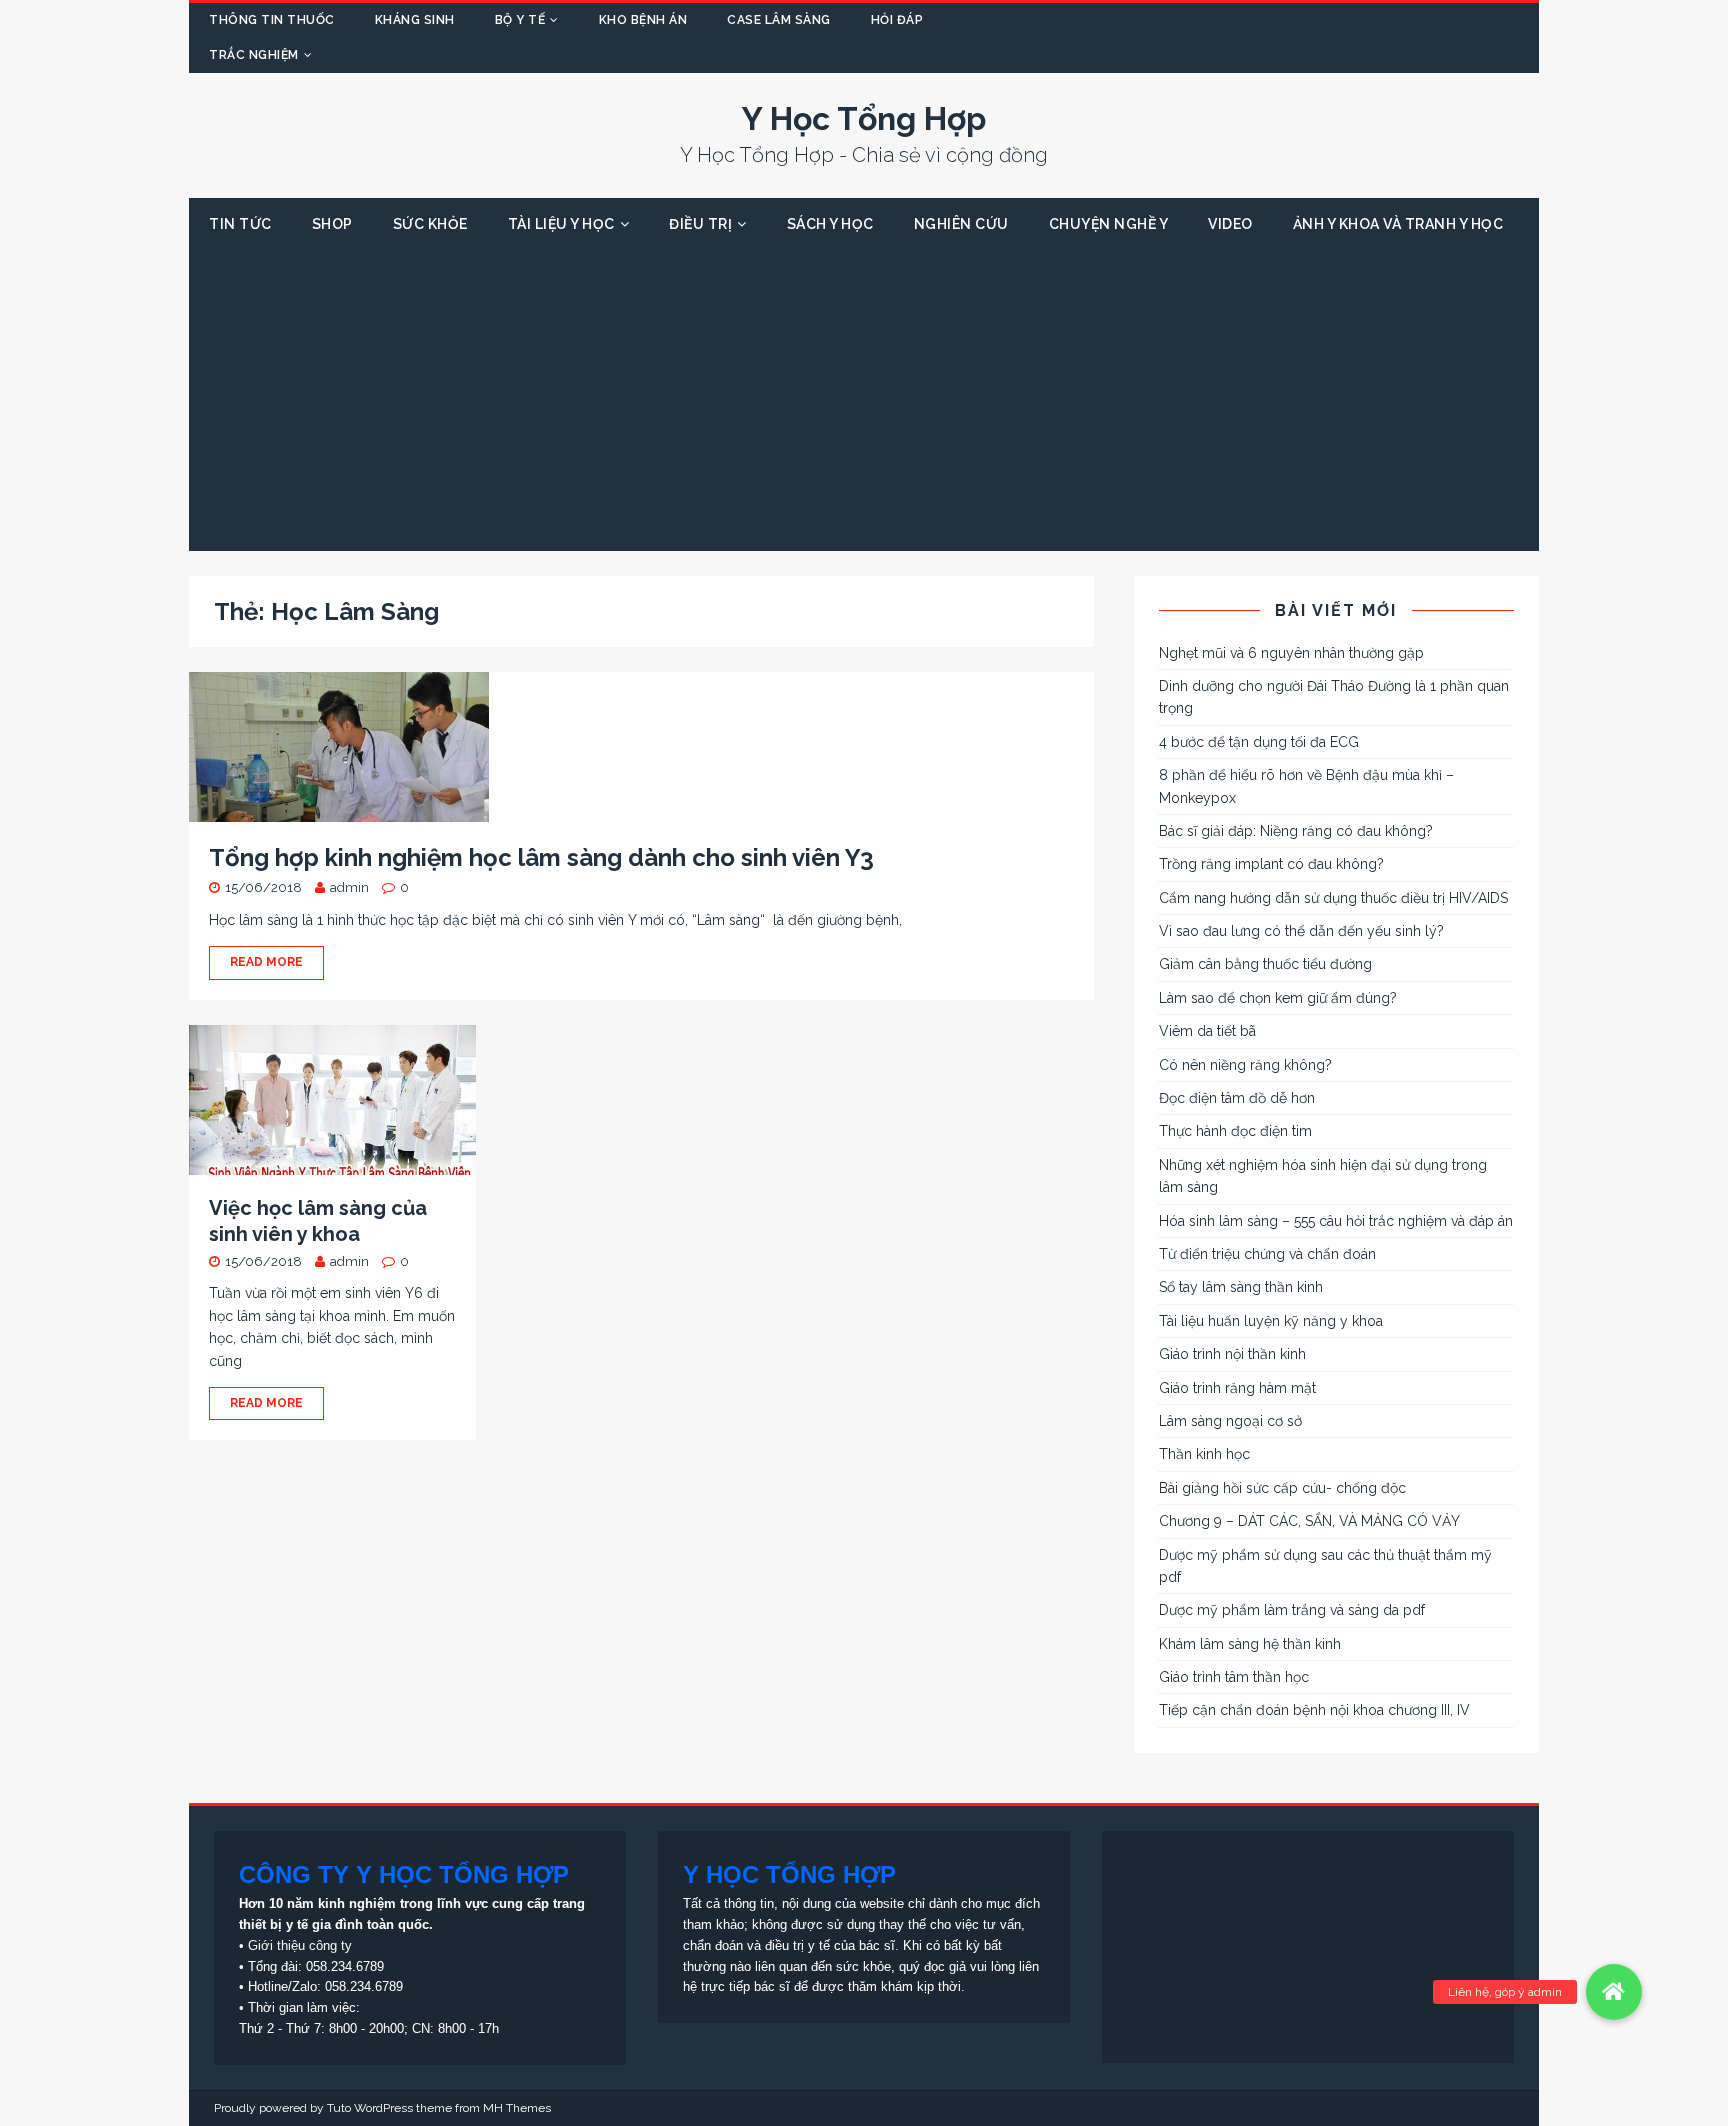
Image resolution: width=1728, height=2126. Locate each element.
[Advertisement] (864, 401)
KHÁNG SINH (415, 20)
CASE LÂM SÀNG (779, 20)
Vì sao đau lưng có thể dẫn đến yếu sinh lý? (1301, 931)
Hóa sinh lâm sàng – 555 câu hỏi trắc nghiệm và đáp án (1336, 1221)
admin (349, 887)
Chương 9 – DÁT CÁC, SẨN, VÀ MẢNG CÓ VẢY (1309, 1521)
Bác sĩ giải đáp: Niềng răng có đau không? (1296, 831)
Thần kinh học (1204, 1454)
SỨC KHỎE (430, 224)
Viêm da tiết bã (1207, 1031)
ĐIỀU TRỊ (700, 224)
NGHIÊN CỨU (961, 224)
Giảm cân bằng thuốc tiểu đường (1265, 964)
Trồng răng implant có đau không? (1271, 864)
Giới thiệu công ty (300, 1945)
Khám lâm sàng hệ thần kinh (1250, 1644)
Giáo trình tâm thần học (1234, 1677)
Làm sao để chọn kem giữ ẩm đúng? (1278, 998)
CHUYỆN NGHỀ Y (1109, 224)
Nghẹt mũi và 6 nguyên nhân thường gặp (1291, 653)
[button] (1614, 1992)
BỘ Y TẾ (520, 20)
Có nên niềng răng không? (1245, 1065)
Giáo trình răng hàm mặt (1237, 1388)
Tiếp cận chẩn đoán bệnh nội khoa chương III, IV (1314, 1710)
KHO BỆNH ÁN (643, 20)
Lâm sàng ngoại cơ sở (1230, 1421)
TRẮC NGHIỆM (254, 55)
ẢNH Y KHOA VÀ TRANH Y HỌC (1398, 224)
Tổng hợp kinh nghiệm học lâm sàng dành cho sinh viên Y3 (541, 857)
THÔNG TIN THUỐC (272, 20)
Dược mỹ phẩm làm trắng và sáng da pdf (1292, 1610)
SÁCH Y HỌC (830, 224)
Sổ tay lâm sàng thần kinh (1241, 1287)
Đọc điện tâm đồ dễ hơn (1237, 1098)
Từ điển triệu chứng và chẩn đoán (1267, 1254)
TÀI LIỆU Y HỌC (561, 224)
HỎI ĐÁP (897, 20)
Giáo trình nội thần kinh (1232, 1354)
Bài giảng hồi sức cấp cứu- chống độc (1282, 1488)
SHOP (332, 224)
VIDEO (1230, 224)
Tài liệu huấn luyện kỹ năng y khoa (1271, 1321)
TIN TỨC (240, 224)
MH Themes (517, 2108)
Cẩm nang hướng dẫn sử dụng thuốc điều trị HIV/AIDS (1333, 898)
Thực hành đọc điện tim (1235, 1131)
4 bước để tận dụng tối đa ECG (1259, 742)
